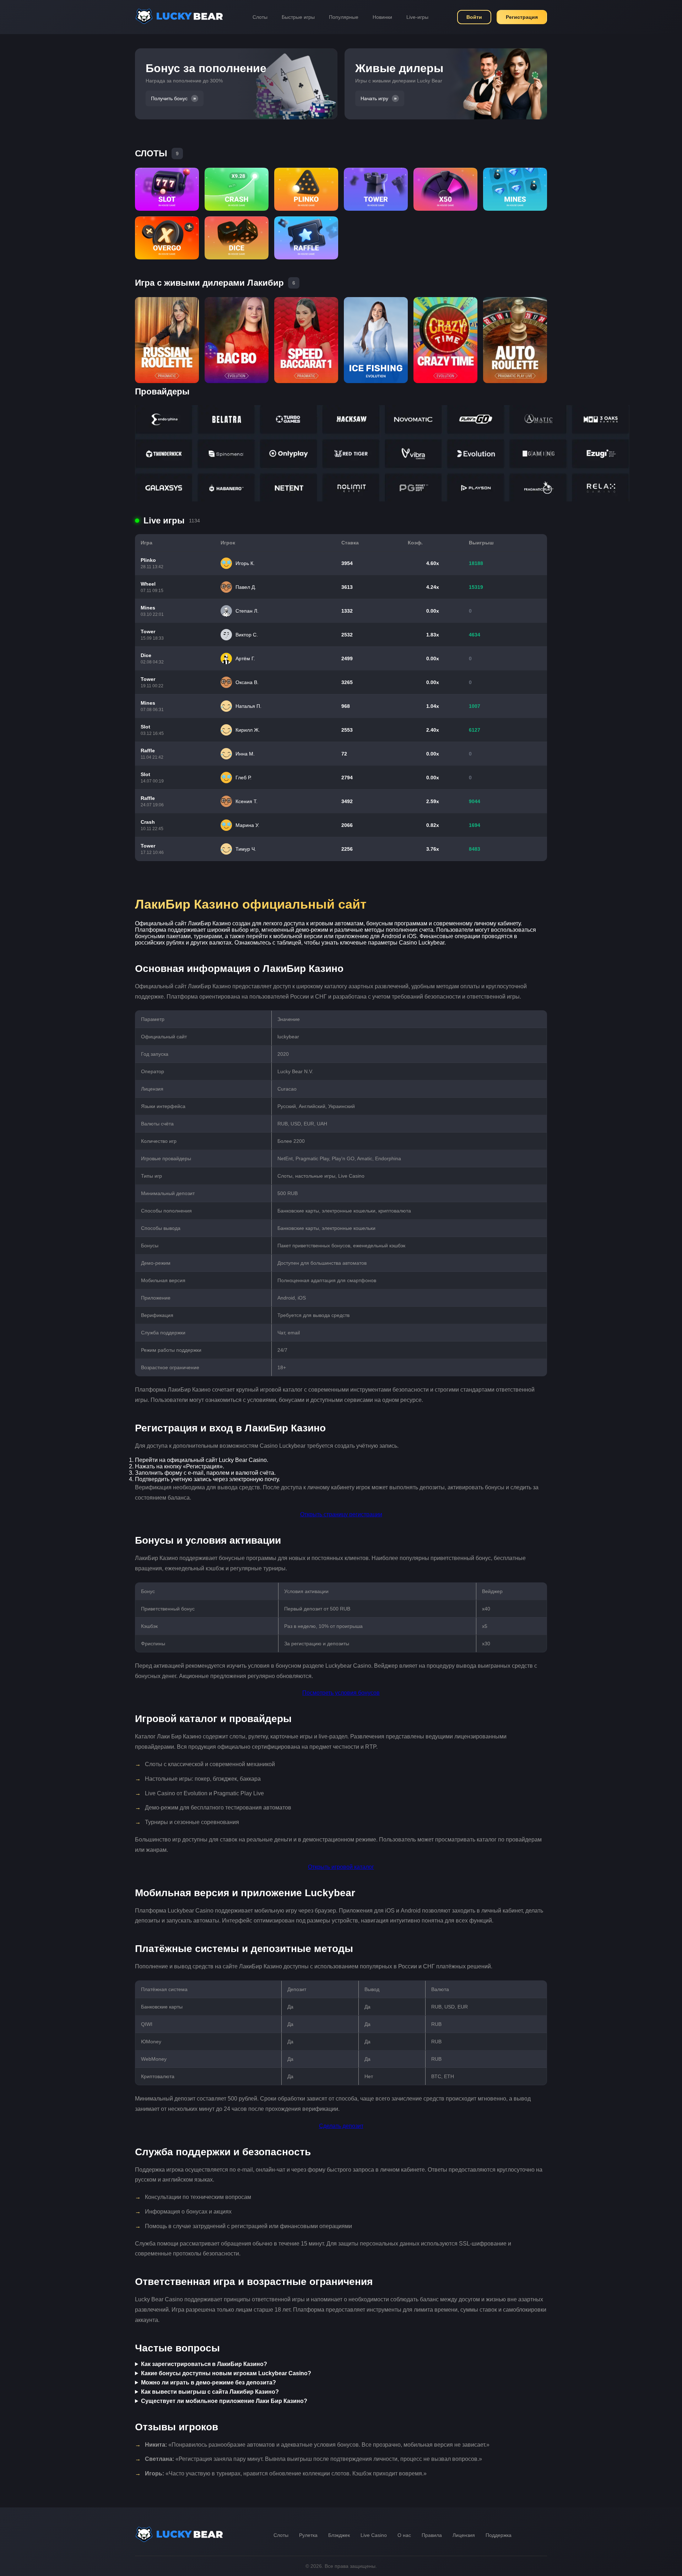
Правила (432, 2535)
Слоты (260, 17)
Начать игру (374, 98)
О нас (404, 2535)
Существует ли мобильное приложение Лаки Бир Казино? (224, 2401)
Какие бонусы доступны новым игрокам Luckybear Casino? (226, 2373)
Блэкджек (339, 2535)
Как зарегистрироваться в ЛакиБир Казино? (204, 2364)
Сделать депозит (341, 2126)
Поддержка (499, 2535)
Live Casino (374, 2535)
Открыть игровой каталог (341, 1867)
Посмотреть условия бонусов (341, 1693)
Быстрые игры (298, 17)
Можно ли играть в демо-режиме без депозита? (209, 2383)
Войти (474, 17)
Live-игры (417, 17)
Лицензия (464, 2535)
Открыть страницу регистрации (341, 1514)
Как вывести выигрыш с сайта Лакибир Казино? (210, 2392)
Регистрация (522, 17)
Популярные (344, 17)
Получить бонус (169, 98)
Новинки (382, 17)
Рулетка (308, 2535)
